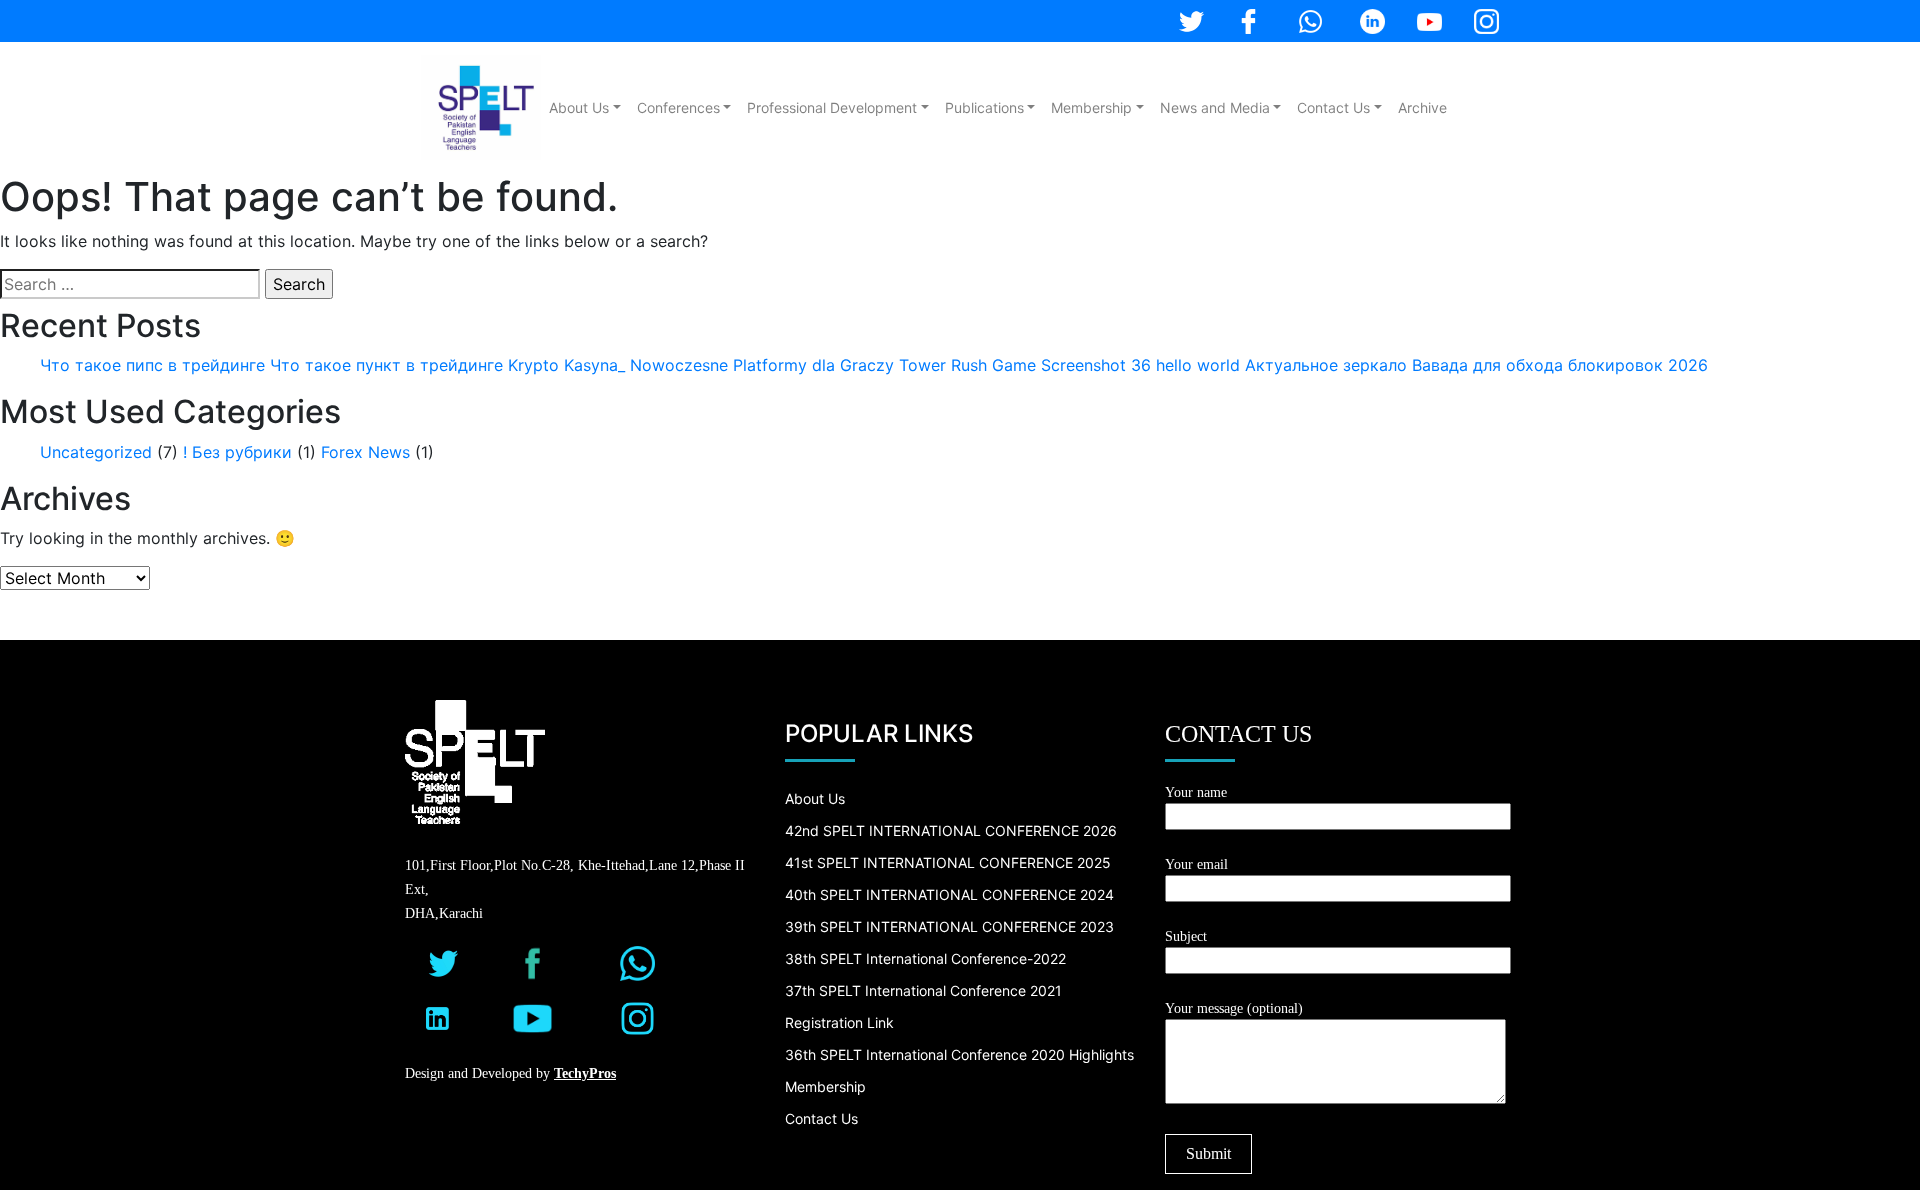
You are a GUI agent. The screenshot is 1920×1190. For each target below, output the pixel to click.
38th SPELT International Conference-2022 (925, 958)
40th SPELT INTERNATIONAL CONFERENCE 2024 (949, 894)
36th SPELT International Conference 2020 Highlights (959, 1054)
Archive (1422, 107)
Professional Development (832, 107)
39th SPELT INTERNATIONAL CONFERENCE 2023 (949, 926)
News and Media (1215, 107)
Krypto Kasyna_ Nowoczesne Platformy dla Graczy (701, 365)
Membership (1091, 107)
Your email (1196, 864)
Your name (1196, 792)
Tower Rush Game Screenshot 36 (1025, 365)
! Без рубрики (237, 452)
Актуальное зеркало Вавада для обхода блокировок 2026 (1476, 365)
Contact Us (1333, 107)
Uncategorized (96, 452)
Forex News (365, 452)
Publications (984, 107)
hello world (1198, 365)
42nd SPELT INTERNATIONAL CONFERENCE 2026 (951, 830)
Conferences (678, 107)
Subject (1186, 936)
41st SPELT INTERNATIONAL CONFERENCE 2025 (948, 862)
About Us (579, 107)
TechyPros (585, 1073)
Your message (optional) (1234, 1008)
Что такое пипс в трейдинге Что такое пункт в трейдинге (271, 365)
